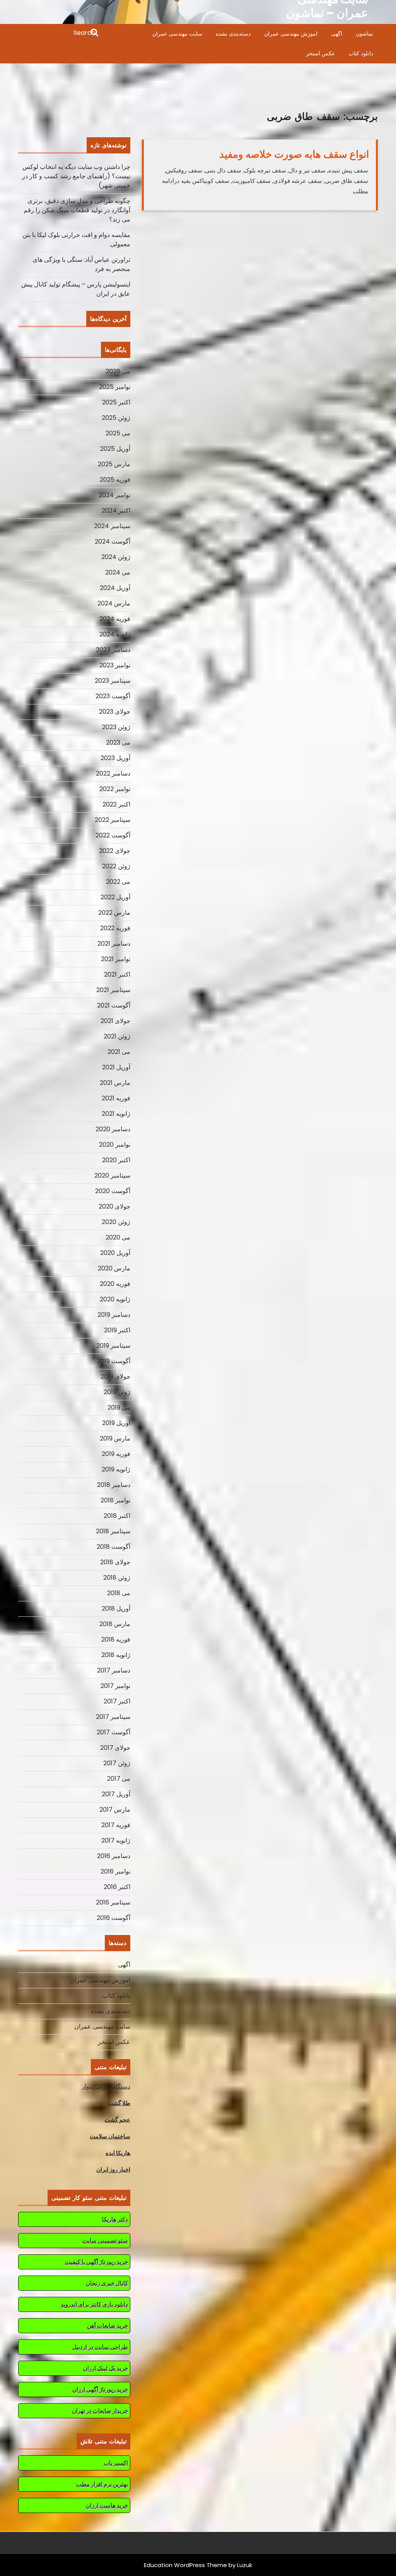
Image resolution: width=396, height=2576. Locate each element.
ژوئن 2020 (116, 1222)
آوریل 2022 (115, 897)
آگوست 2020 (113, 1191)
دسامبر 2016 (114, 1856)
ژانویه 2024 (115, 634)
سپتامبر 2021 (113, 990)
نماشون (364, 34)
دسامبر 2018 (114, 1485)
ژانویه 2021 (116, 1114)
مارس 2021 (115, 1083)
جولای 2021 (115, 1021)
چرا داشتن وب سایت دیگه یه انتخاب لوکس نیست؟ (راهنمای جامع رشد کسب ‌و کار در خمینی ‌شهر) (76, 176)
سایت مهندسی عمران (177, 34)
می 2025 (118, 433)
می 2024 (118, 572)
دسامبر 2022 (113, 773)
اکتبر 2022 (116, 804)
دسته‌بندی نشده (233, 34)
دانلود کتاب (361, 53)
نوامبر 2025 (115, 387)
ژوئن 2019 (117, 1392)
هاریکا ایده (118, 2153)
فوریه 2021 (116, 1098)
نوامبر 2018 (115, 1500)
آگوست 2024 (113, 541)
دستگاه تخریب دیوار (106, 2086)
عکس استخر (320, 53)
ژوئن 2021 (117, 1036)
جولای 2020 (114, 1206)
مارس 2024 (114, 603)
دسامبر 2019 (114, 1315)
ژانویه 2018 (116, 1655)
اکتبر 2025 (116, 402)
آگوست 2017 (114, 1732)
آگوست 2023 (113, 696)
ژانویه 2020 (115, 1299)
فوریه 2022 (115, 928)
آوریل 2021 (116, 1067)
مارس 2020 (114, 1268)
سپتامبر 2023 (113, 681)
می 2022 (118, 882)
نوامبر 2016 (115, 1871)
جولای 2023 (115, 712)
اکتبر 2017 (117, 1701)
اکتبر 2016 (117, 1887)
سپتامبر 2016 (113, 1902)
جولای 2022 (115, 851)
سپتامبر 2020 (112, 1175)
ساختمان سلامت (110, 2136)
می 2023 (118, 742)
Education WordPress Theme (185, 2565)
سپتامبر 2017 (113, 1717)
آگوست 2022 (113, 835)
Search (59, 33)
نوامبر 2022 (115, 789)
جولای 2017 (115, 1748)
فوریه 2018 (116, 1639)
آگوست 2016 (114, 1918)
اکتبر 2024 (116, 511)
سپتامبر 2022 (113, 820)
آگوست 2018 (114, 1547)
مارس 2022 (114, 913)
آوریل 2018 (116, 1609)
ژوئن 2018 (117, 1578)
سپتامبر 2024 (112, 526)
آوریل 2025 (115, 449)
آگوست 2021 (114, 1005)
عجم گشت (117, 2120)
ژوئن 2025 (116, 418)
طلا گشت (119, 2103)
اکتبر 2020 (116, 1160)
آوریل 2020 (115, 1253)
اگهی (337, 34)
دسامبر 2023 (113, 650)
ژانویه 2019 (116, 1469)
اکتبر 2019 (117, 1330)
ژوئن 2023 (116, 727)
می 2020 (118, 1237)
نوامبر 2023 (115, 665)
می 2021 (119, 1052)
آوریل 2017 (116, 1794)
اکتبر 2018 (117, 1516)
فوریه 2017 (116, 1825)
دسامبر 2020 (113, 1129)
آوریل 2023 (115, 758)
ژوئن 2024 (116, 557)
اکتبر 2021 (117, 974)
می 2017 (119, 1779)
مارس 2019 (115, 1438)
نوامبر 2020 (115, 1145)
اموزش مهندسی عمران (291, 34)
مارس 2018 (115, 1624)
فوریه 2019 (116, 1454)
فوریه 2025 (115, 480)
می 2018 (119, 1593)
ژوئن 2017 (117, 1763)
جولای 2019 (115, 1377)
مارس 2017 (115, 1810)
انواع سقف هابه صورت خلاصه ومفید (294, 154)
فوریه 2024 (115, 619)
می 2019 (119, 1407)
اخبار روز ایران (113, 2169)
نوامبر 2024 (114, 495)
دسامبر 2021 (114, 944)
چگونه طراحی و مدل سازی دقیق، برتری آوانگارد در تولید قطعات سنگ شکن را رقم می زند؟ (77, 210)
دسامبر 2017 (114, 1670)
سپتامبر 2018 (113, 1531)
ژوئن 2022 (116, 866)
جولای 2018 (115, 1562)
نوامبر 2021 (116, 959)
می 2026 (118, 371)
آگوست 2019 (114, 1361)
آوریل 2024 (115, 588)
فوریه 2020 (115, 1284)
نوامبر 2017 (115, 1686)
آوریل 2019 (116, 1423)
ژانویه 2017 (116, 1840)
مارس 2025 (114, 464)
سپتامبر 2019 (113, 1346)
